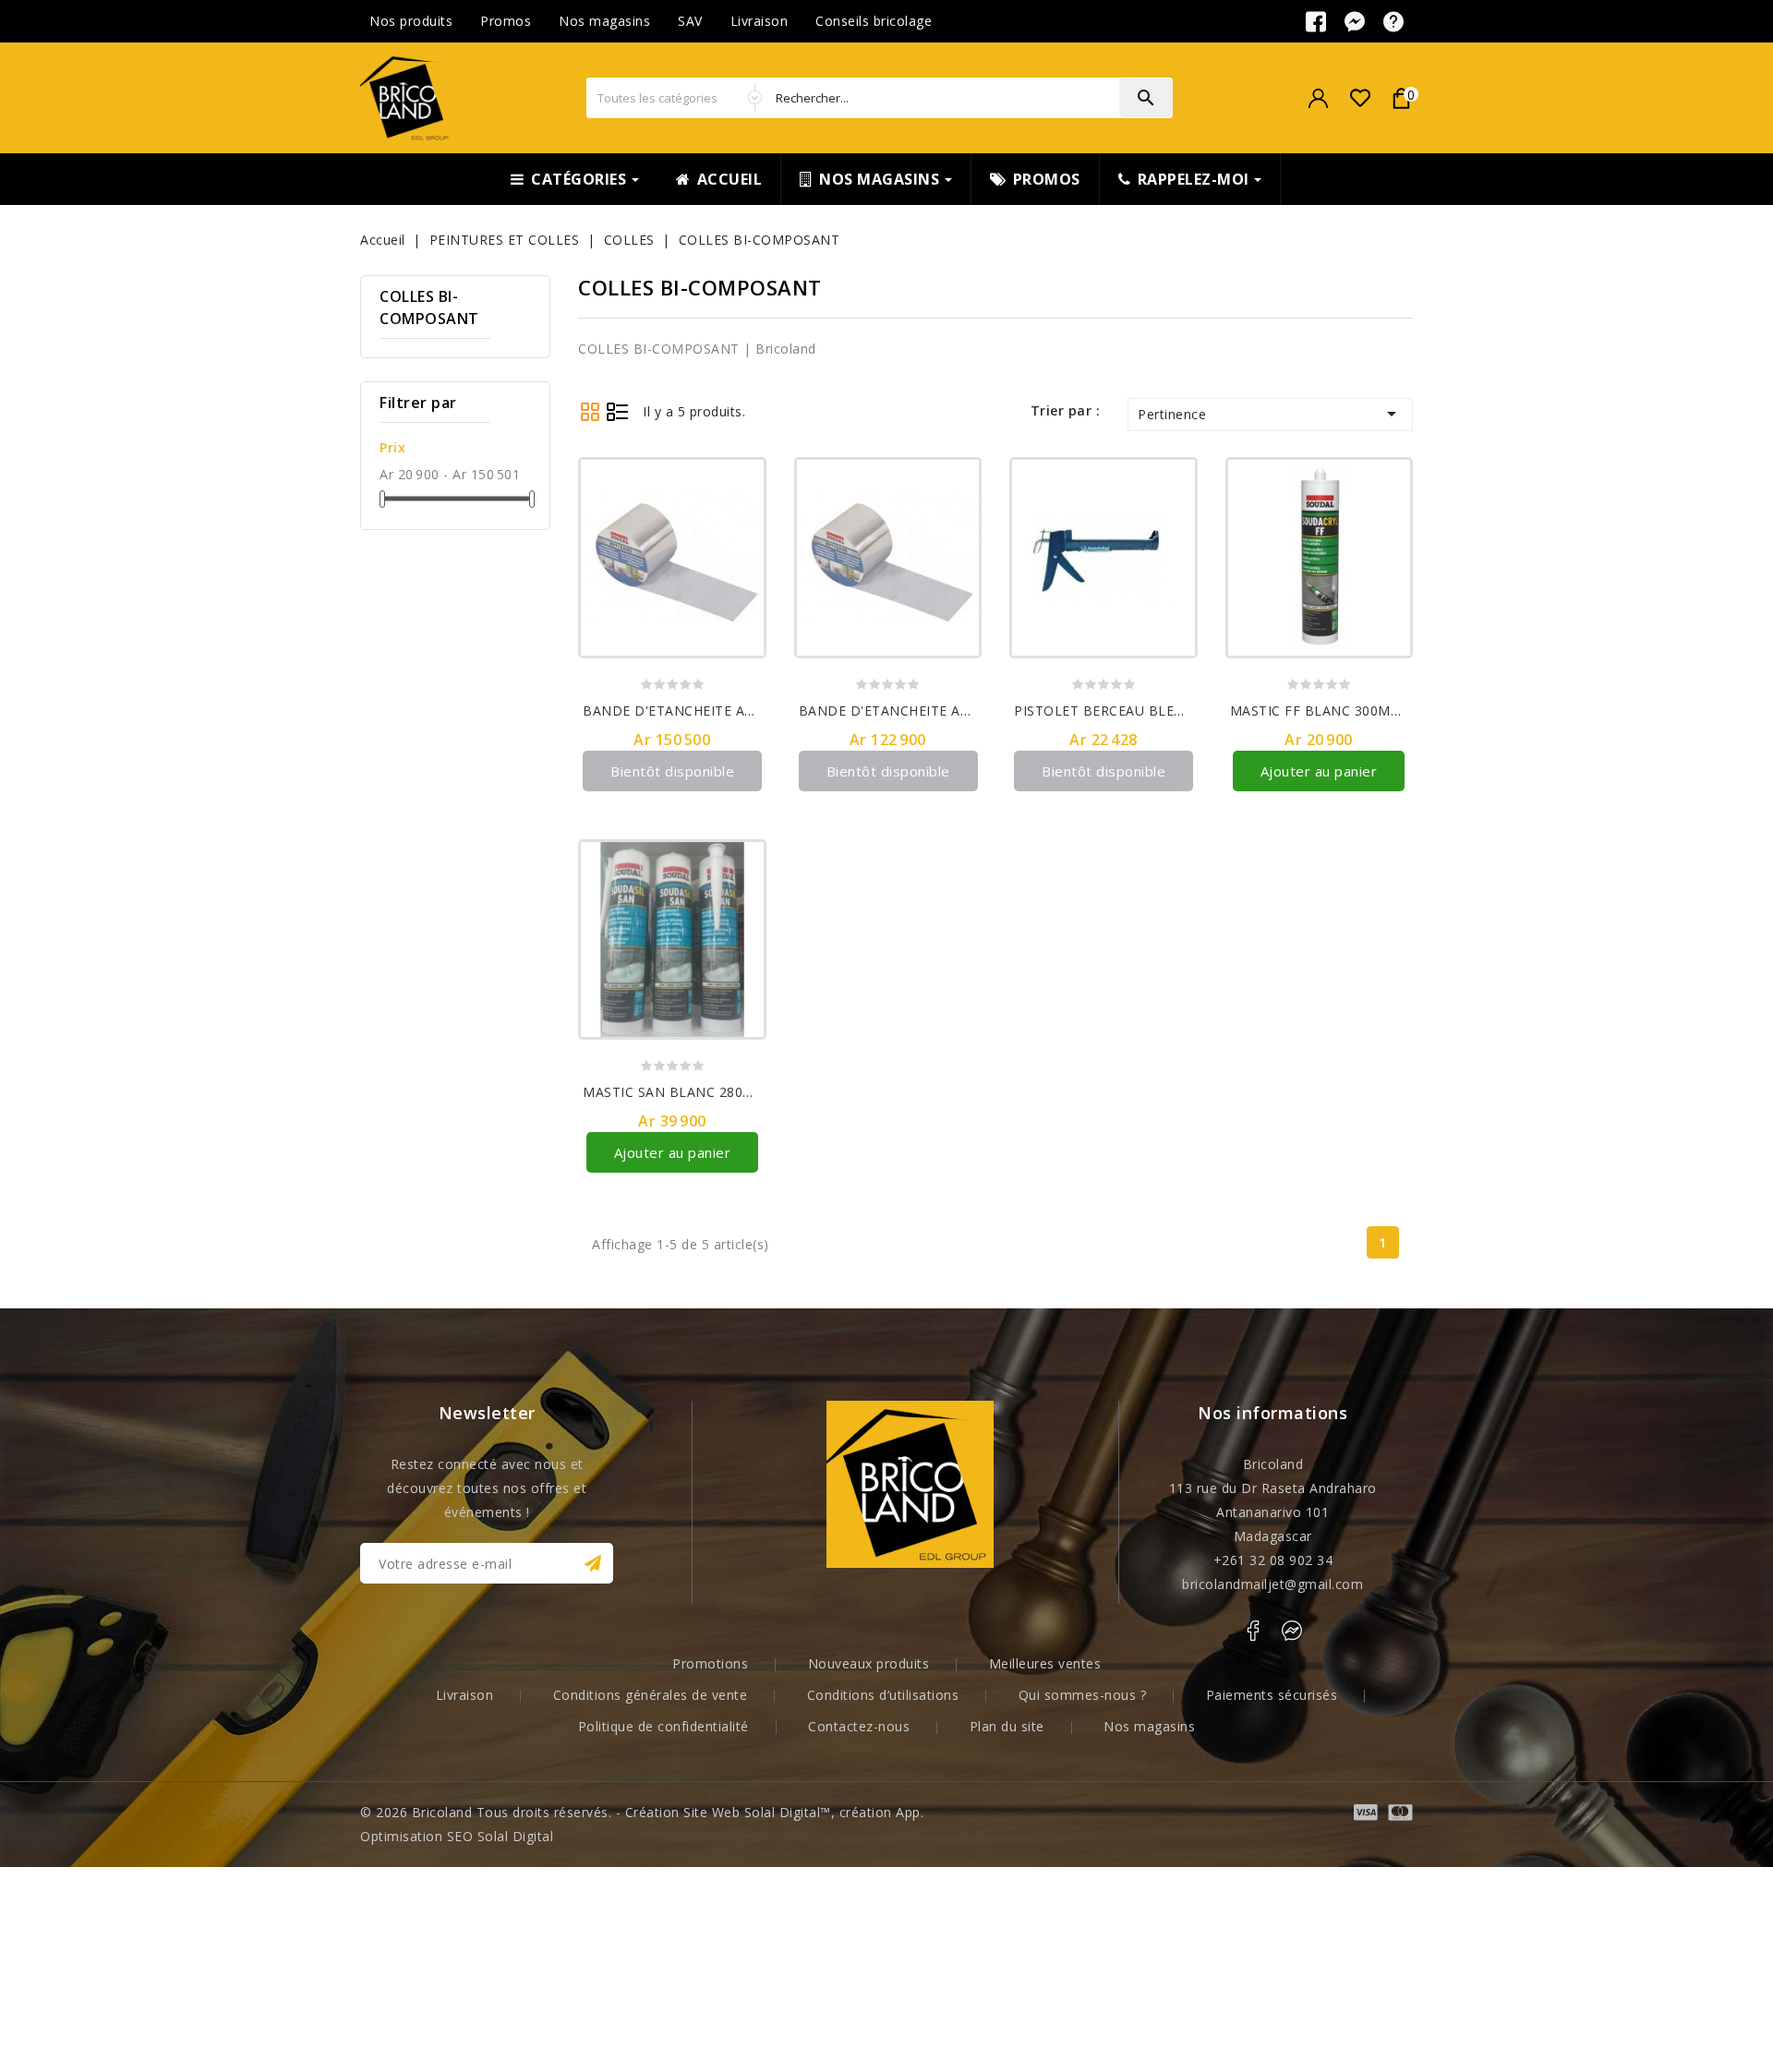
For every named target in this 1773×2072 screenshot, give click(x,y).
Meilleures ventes (1045, 1663)
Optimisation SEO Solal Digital (457, 1836)
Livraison (760, 21)
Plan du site (1007, 1726)
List (617, 411)
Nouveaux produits (869, 1663)
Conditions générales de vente (651, 1695)
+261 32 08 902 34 (1273, 1560)
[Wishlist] (1360, 98)
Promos (506, 21)
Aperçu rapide (742, 513)
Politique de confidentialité (663, 1726)
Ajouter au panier (1319, 771)
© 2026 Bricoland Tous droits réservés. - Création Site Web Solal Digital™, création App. (642, 1812)
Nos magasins (604, 21)
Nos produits (411, 21)
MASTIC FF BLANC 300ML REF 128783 (1354, 711)
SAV (690, 21)
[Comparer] (742, 481)
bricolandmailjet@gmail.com (1272, 1584)
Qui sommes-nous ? (1083, 1695)
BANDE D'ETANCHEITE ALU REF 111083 (929, 711)
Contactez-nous (859, 1726)
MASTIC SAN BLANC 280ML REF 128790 (713, 1092)
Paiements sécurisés (1272, 1695)
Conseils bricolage (874, 21)
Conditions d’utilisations (883, 1695)
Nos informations (1272, 1413)
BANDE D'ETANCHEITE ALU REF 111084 (712, 711)
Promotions (710, 1663)
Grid (590, 411)
